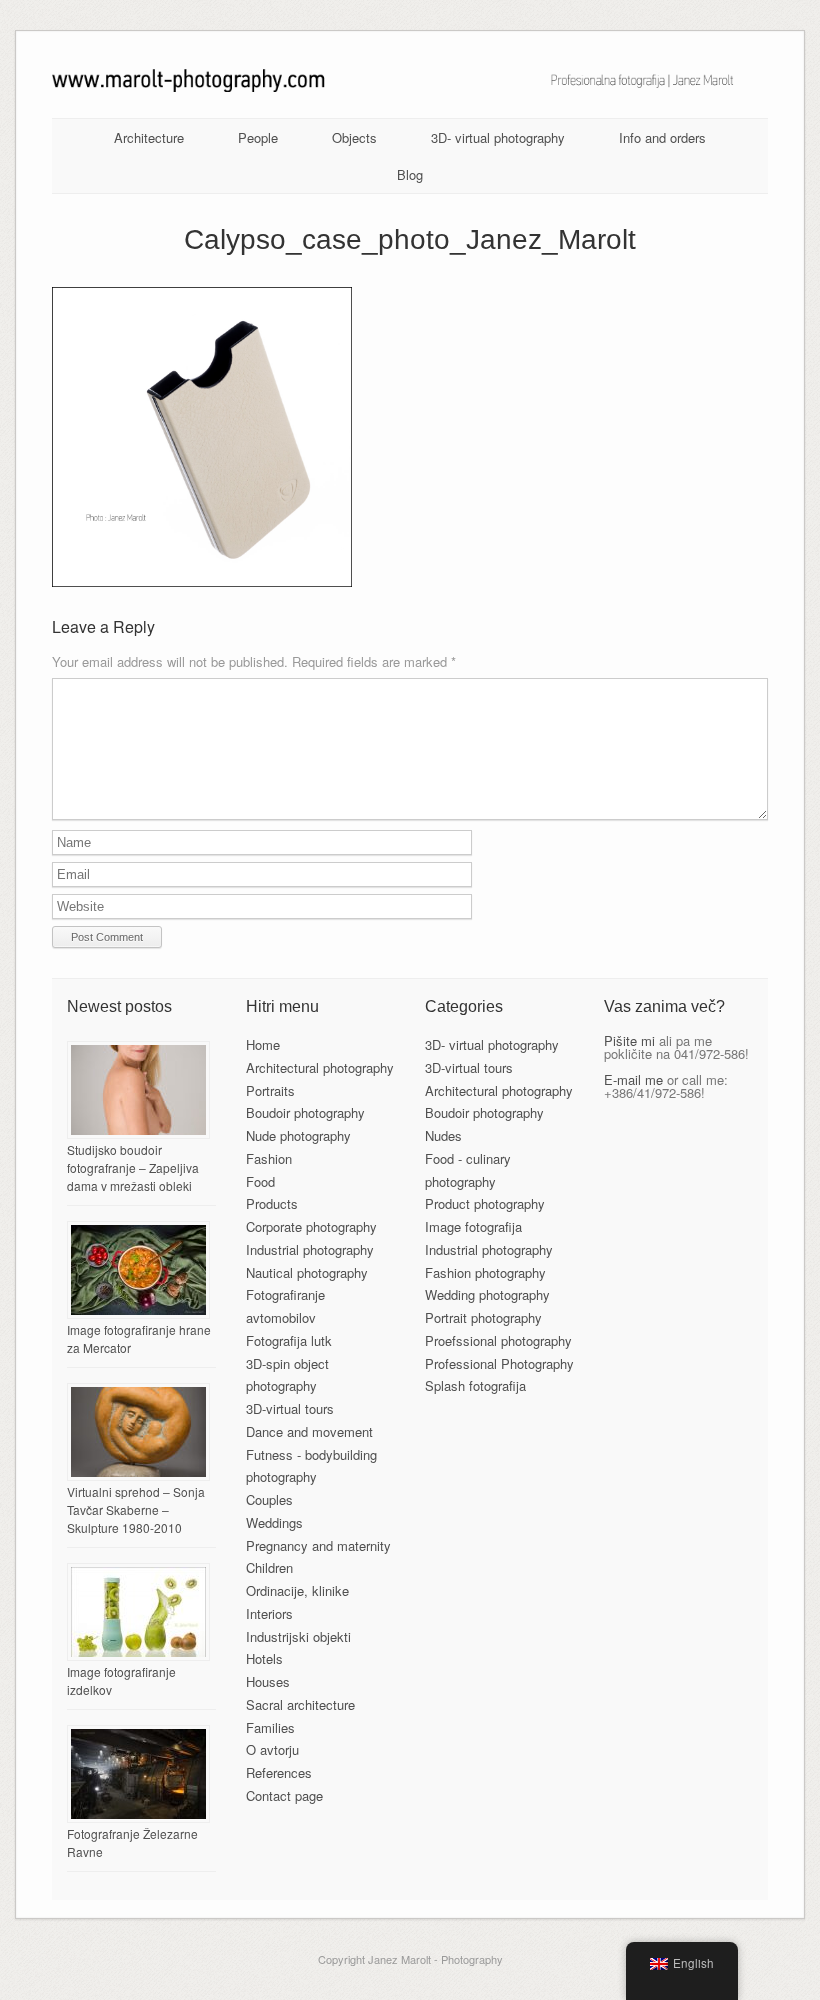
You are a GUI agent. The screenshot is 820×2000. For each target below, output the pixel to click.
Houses (268, 1681)
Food (260, 1181)
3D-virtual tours (290, 1408)
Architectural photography (320, 1067)
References (279, 1772)
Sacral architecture (300, 1704)
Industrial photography (310, 1249)
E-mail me (633, 1079)
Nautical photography (307, 1272)
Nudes (443, 1135)
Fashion (269, 1158)
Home (263, 1044)
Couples (269, 1499)
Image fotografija (473, 1226)
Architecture (149, 137)
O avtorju (272, 1749)
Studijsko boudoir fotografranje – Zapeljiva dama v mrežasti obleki (133, 1167)
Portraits (270, 1090)
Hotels (264, 1658)
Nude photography (298, 1135)
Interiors (269, 1613)
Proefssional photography (498, 1340)
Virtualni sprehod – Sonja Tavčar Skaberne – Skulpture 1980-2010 (136, 1509)
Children (269, 1567)
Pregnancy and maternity (318, 1545)
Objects (354, 137)
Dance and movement (309, 1431)
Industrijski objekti (298, 1636)
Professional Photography (499, 1363)
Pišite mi (629, 1040)
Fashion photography (485, 1272)
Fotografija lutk (289, 1340)
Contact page (284, 1795)
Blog (410, 174)
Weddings (274, 1522)
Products (272, 1203)
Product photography (485, 1203)
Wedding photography (487, 1294)
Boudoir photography (305, 1112)
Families (270, 1727)
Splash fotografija (475, 1385)
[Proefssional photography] (410, 86)
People (258, 137)
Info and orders (662, 137)
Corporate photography (311, 1226)
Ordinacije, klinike (297, 1590)
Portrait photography (483, 1317)
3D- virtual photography (498, 137)
